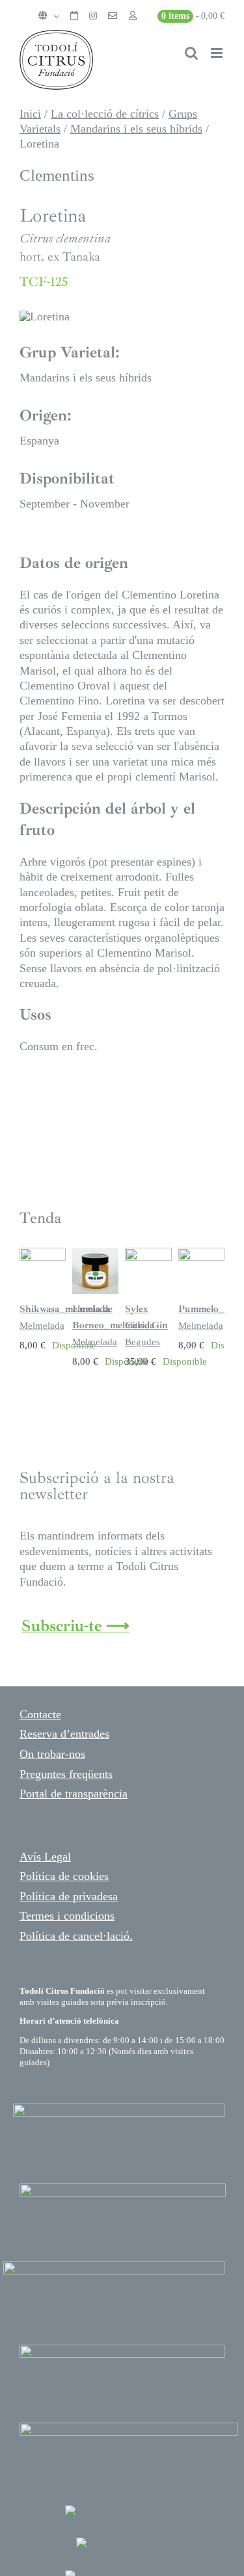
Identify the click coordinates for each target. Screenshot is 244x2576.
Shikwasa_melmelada (64, 1309)
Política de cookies (64, 1876)
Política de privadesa (69, 1896)
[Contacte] (113, 16)
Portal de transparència (74, 1794)
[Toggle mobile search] (191, 53)
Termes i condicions (67, 1916)
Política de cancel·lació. (76, 1936)
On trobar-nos (52, 1754)
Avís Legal (45, 1857)
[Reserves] (74, 16)
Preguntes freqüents (66, 1774)
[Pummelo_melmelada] (201, 1254)
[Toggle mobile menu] (218, 53)
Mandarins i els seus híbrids (136, 129)
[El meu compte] (133, 16)
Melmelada (42, 1326)
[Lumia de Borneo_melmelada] (95, 1254)
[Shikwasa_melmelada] (43, 1254)
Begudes (142, 1342)
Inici (30, 114)
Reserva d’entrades (64, 1734)
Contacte (40, 1714)
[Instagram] (93, 16)
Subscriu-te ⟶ (75, 1626)
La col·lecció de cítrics (105, 114)
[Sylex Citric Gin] (148, 1254)
